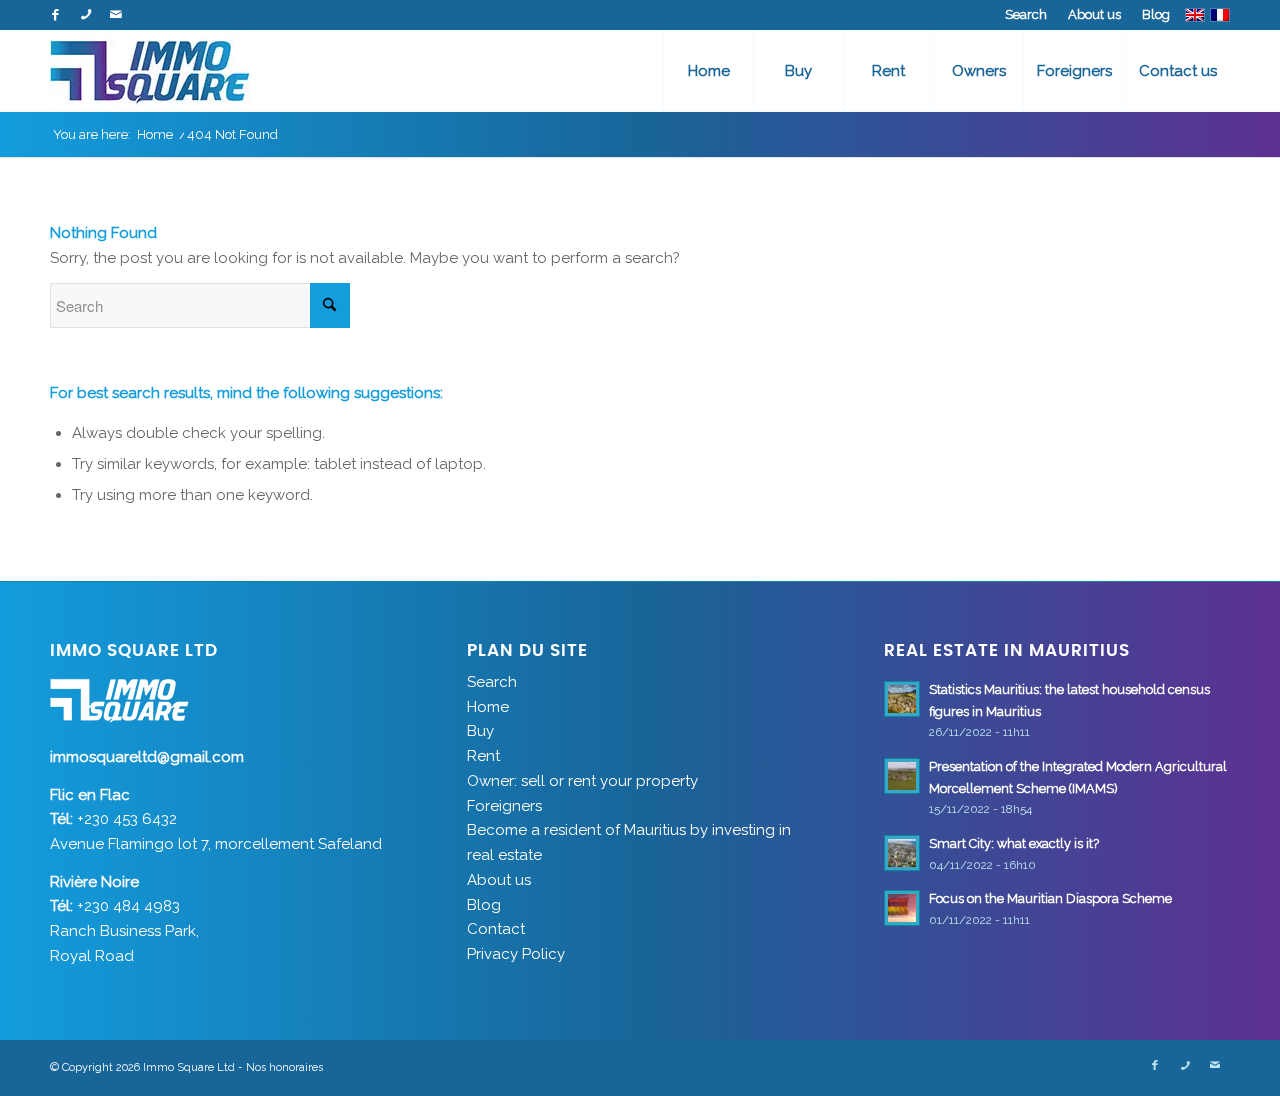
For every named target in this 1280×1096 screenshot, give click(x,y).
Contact (496, 929)
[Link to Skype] (85, 15)
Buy (480, 731)
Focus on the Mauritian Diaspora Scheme (1050, 898)
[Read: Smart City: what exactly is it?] (902, 853)
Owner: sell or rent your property (582, 781)
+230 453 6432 (127, 819)
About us (1094, 14)
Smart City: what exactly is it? (1014, 843)
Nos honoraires (284, 1067)
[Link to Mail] (116, 15)
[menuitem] (1026, 15)
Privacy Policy (516, 954)
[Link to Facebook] (55, 15)
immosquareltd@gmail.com (147, 757)
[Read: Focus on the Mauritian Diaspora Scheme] (902, 908)
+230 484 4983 (128, 906)
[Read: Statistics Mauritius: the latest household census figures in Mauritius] (902, 699)
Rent (483, 756)
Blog (1156, 14)
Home (488, 707)
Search (1026, 14)
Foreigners (504, 806)
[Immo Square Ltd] (150, 71)
